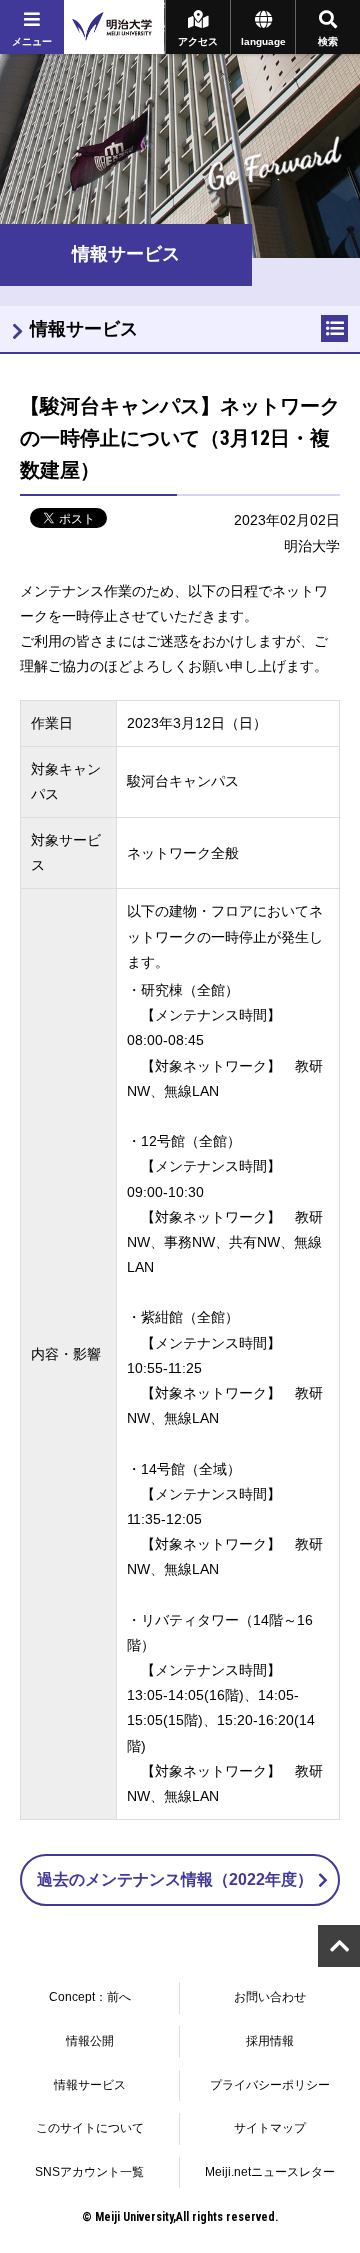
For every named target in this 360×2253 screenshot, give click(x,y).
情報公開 (90, 2041)
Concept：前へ (90, 1997)
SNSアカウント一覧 (89, 2172)
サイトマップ (270, 2128)
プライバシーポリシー (270, 2085)
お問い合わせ (270, 1997)
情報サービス (84, 329)
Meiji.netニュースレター (270, 2172)
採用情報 (270, 2041)
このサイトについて (90, 2128)
